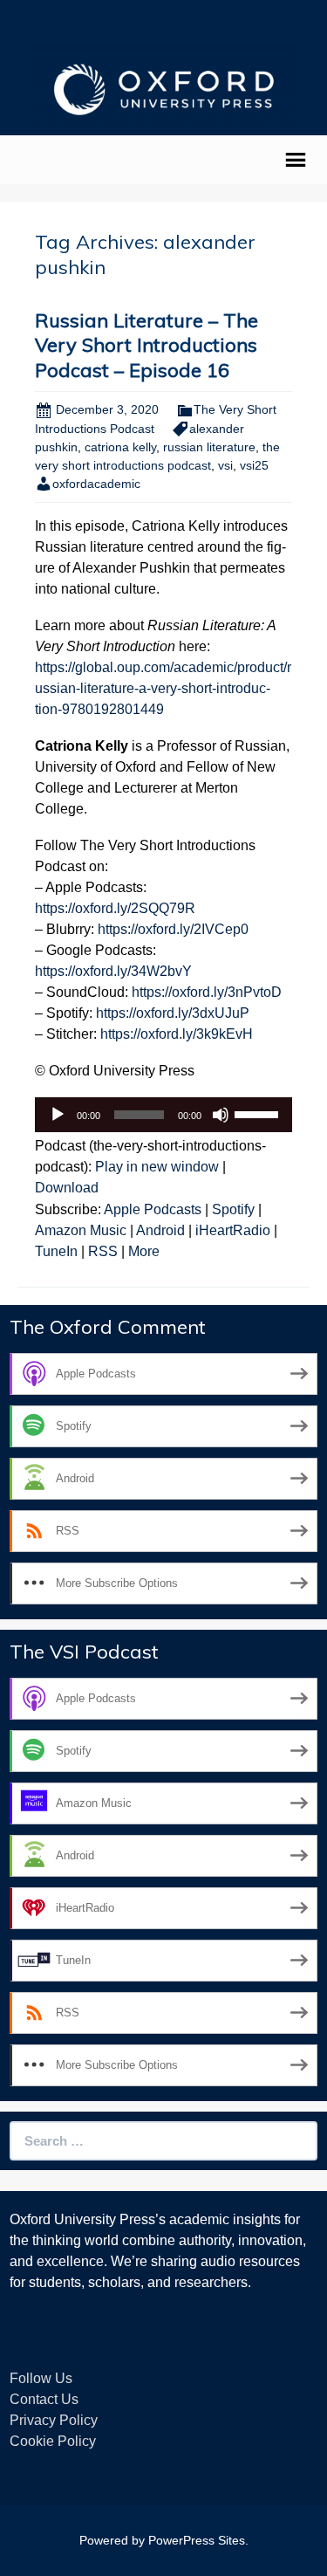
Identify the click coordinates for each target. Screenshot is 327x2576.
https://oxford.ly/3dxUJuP (173, 1013)
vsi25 (254, 465)
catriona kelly (120, 447)
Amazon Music (81, 1230)
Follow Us (41, 2378)
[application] (163, 1115)
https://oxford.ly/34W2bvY (113, 971)
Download (67, 1188)
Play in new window (157, 1167)
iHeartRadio (233, 1230)
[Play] (58, 1115)
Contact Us (44, 2399)
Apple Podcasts (153, 1209)
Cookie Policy (53, 2441)
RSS (103, 1251)
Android (160, 1230)
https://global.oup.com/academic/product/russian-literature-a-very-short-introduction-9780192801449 (163, 688)
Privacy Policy (54, 2420)
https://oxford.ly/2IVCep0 (173, 929)
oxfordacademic (96, 484)
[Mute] (221, 1115)
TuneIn (56, 1251)
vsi (225, 465)
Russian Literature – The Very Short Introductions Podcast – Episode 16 (146, 345)
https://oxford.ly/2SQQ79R (115, 908)
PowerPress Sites (197, 2540)
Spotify (233, 1209)
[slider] (259, 1113)
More (144, 1251)
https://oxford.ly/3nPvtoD (207, 992)
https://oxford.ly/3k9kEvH (177, 1034)
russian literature (209, 447)
